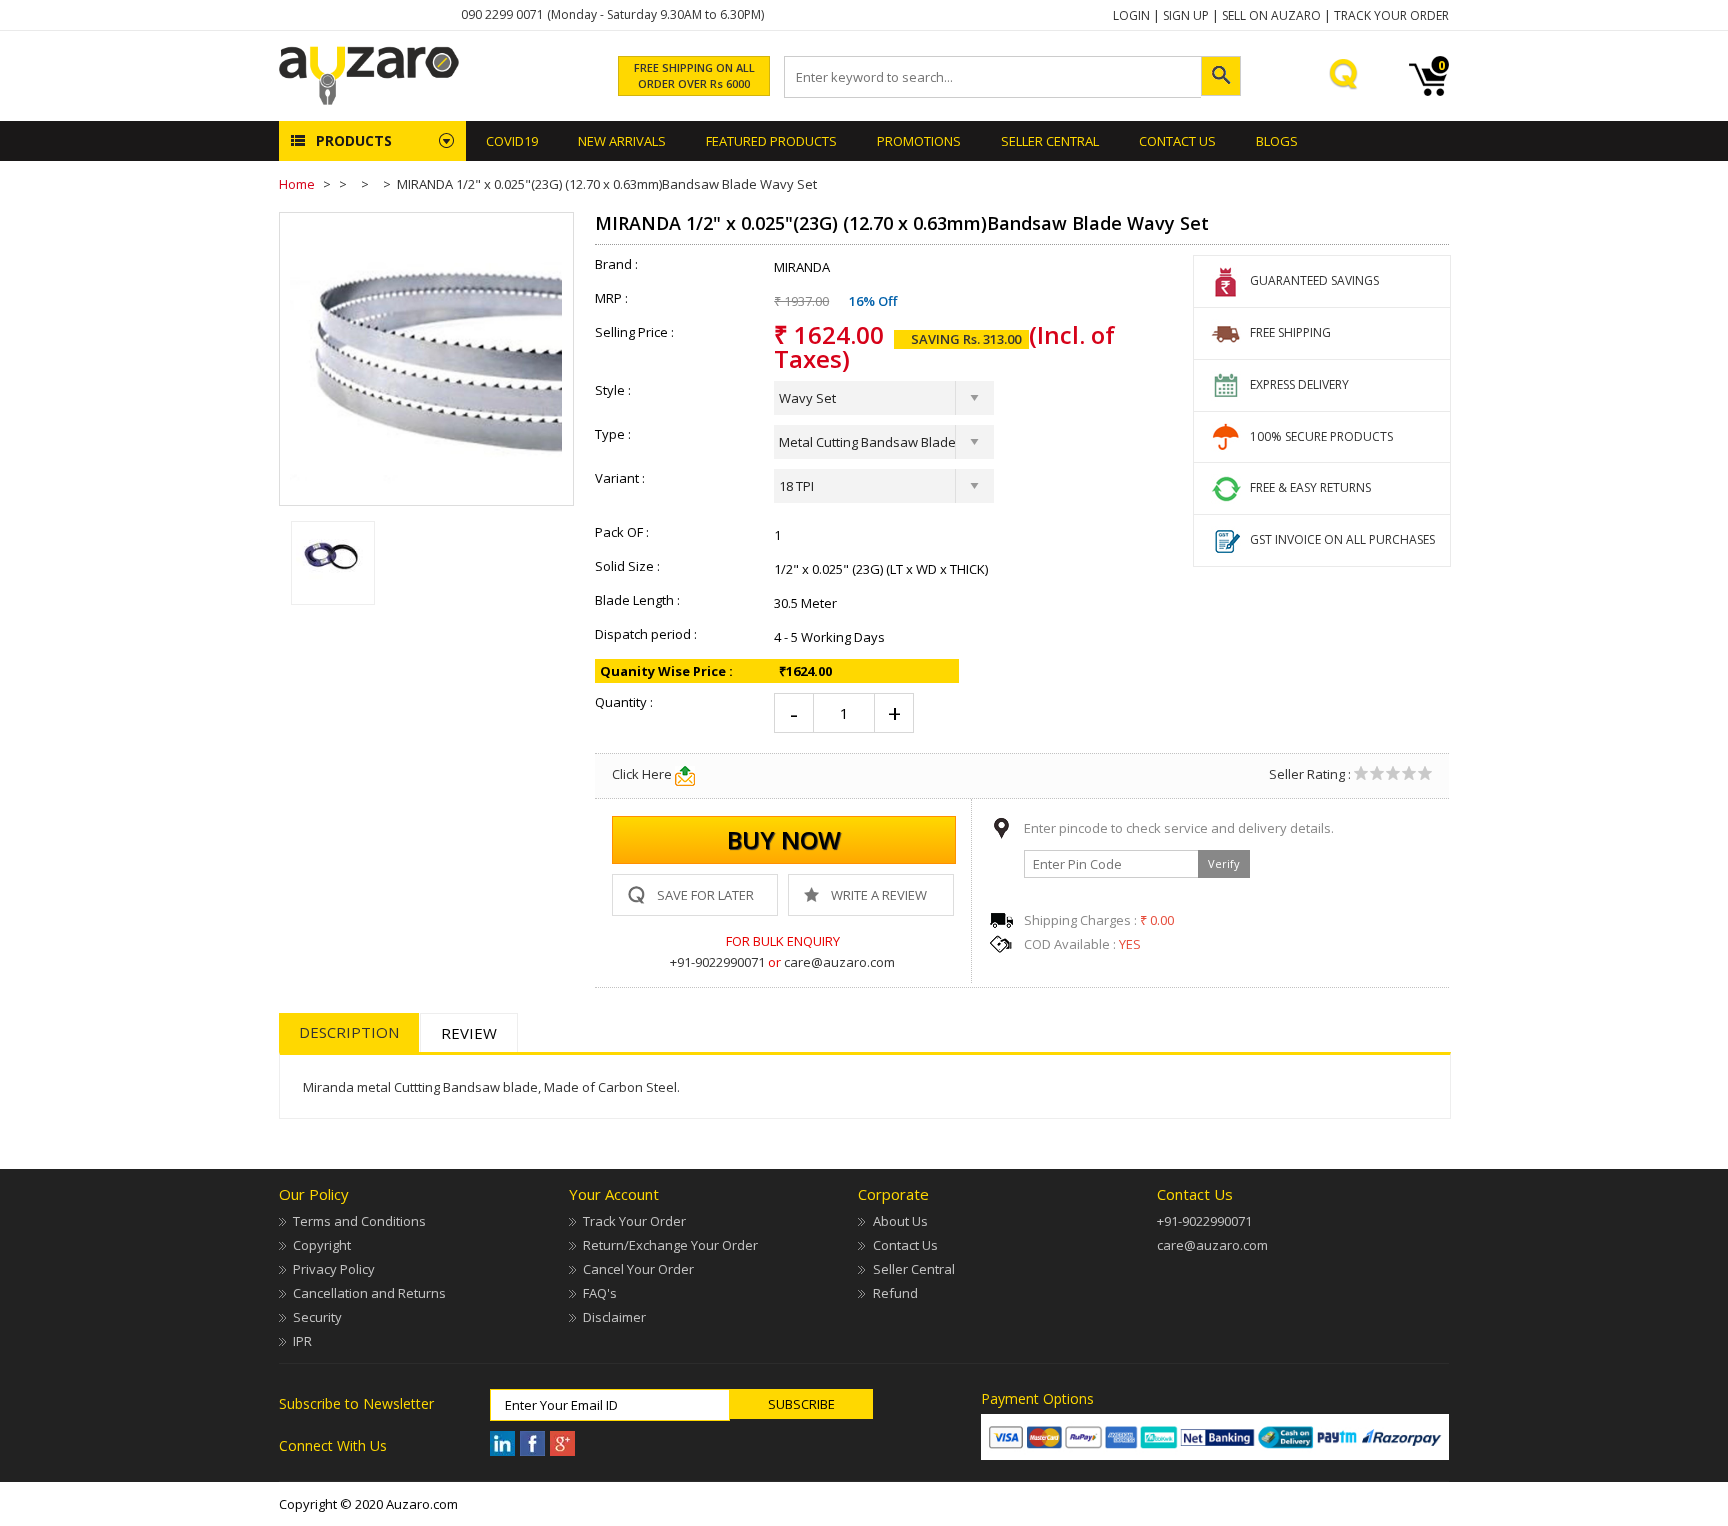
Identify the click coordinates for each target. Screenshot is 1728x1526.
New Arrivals (622, 141)
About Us (900, 1221)
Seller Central (913, 1269)
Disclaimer (614, 1317)
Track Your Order (1391, 15)
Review (469, 1033)
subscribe (801, 1404)
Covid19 (512, 141)
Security (317, 1317)
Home (297, 184)
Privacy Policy (334, 1269)
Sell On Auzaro (1271, 15)
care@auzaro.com (839, 962)
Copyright (322, 1245)
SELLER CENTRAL (1050, 141)
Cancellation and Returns (369, 1293)
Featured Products (771, 141)
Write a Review (879, 895)
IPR (302, 1341)
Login (1131, 15)
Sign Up (1186, 15)
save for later (705, 895)
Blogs (1277, 141)
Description (349, 1032)
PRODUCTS (354, 140)
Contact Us (1177, 141)
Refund (895, 1293)
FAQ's (600, 1293)
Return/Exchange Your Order (670, 1245)
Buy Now (784, 839)
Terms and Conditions (359, 1221)
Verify (1224, 863)
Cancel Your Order (638, 1269)
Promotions (919, 141)
